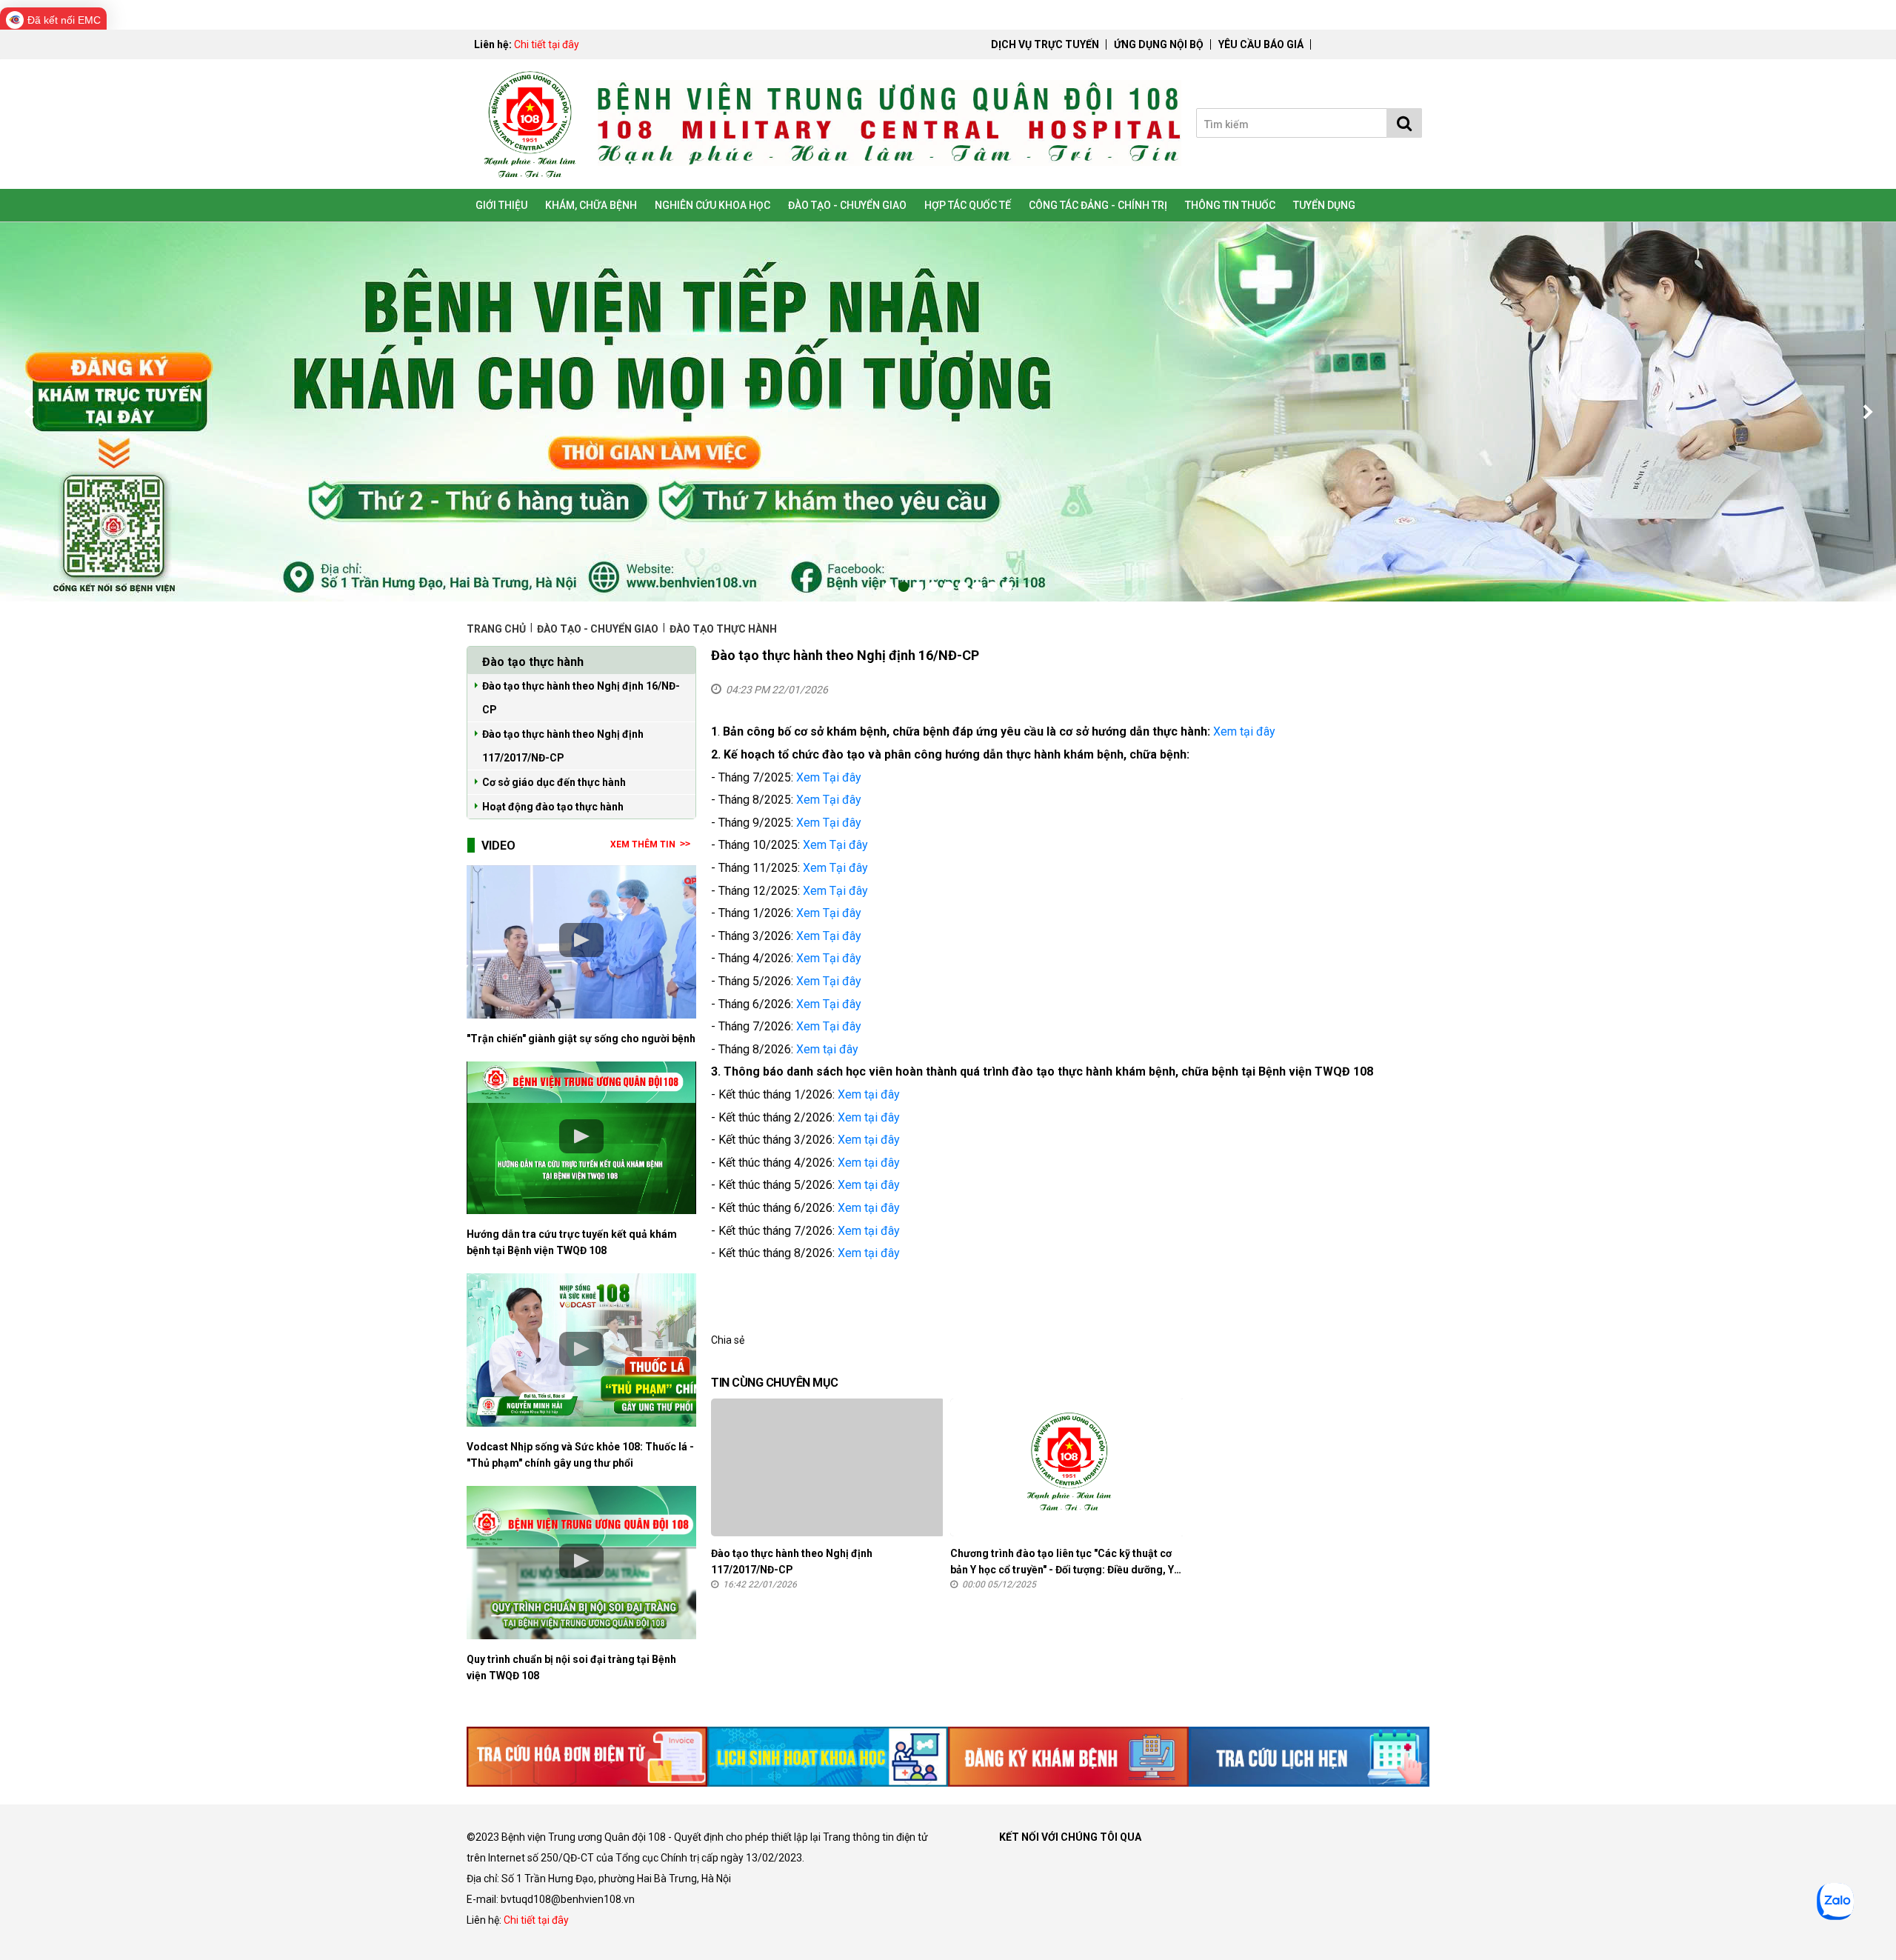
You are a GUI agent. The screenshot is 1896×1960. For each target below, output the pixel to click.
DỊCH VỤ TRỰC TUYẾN (1045, 44)
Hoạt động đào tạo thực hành (553, 807)
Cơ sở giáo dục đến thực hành (554, 782)
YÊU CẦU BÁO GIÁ (1261, 44)
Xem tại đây (1244, 731)
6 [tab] (963, 587)
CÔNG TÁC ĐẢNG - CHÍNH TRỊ (1098, 205)
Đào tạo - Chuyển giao (598, 629)
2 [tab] (904, 587)
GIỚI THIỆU (501, 205)
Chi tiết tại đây (547, 44)
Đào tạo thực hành (723, 629)
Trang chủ (497, 629)
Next (1866, 412)
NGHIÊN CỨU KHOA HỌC (712, 205)
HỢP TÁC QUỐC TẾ (968, 205)
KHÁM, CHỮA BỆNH (591, 205)
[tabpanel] (948, 412)
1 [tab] (889, 587)
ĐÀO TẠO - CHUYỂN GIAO (847, 205)
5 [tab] (948, 587)
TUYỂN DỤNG (1324, 205)
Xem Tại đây (829, 777)
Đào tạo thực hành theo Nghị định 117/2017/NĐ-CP (563, 746)
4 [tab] (933, 587)
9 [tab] (1007, 587)
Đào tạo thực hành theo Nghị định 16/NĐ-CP (581, 698)
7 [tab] (978, 587)
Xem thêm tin (643, 844)
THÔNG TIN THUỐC (1230, 205)
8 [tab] (992, 587)
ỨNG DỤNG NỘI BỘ (1159, 44)
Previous (30, 412)
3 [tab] (918, 587)
